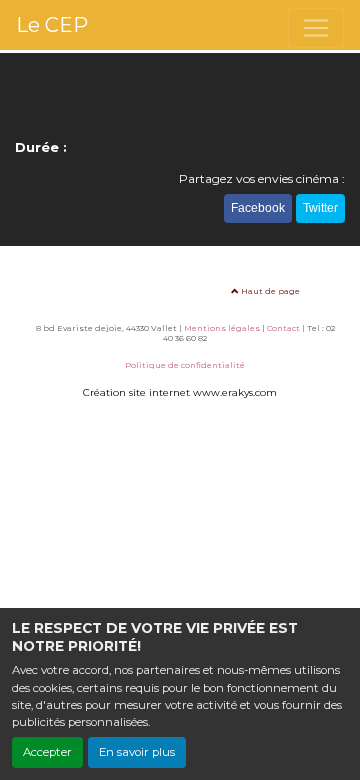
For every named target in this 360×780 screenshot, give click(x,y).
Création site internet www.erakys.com (180, 392)
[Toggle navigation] (316, 28)
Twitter (320, 208)
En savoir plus (137, 752)
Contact (283, 328)
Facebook (258, 208)
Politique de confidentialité (185, 365)
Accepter (47, 752)
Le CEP (52, 25)
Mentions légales (222, 328)
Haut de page (269, 291)
